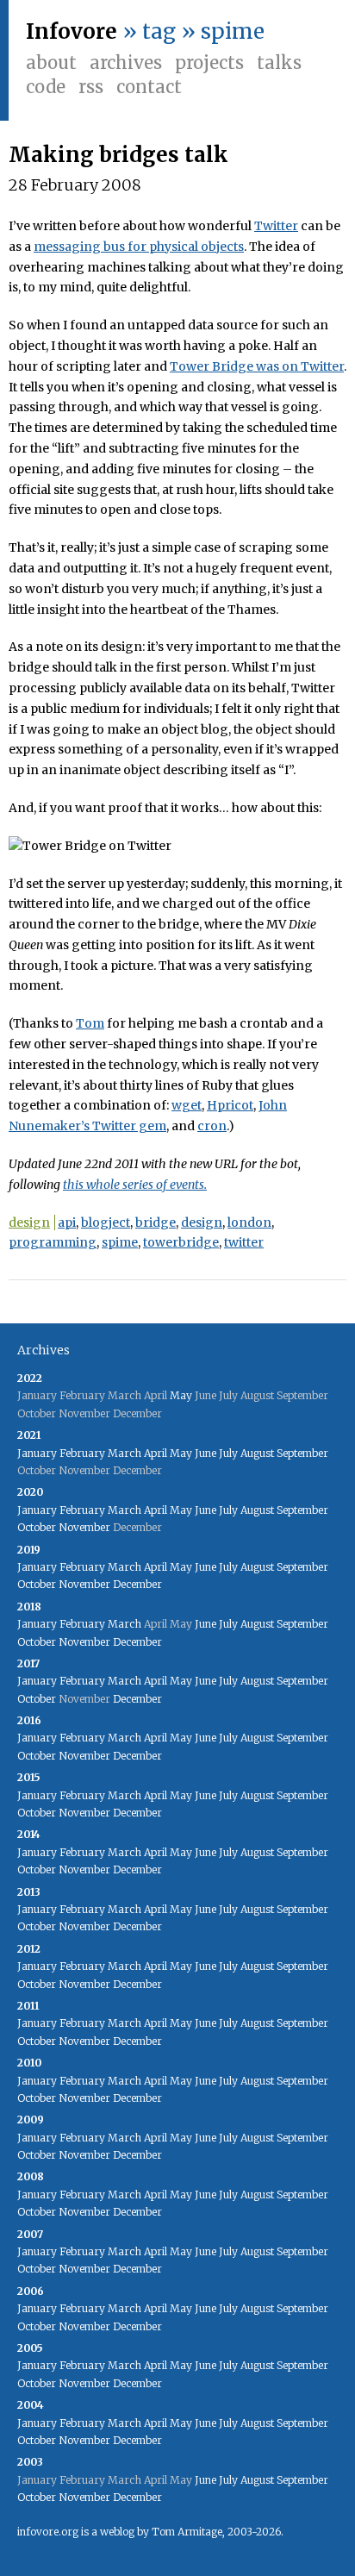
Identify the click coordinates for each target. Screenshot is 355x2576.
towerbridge (181, 1242)
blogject (106, 1222)
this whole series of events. (135, 1185)
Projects (209, 63)
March (125, 1453)
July (228, 1453)
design (29, 1222)
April (156, 1453)
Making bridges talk (118, 155)
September (302, 1453)
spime (120, 1242)
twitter (244, 1242)
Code (46, 87)
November (84, 1527)
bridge (156, 1222)
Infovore (72, 31)
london (249, 1222)
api (67, 1222)
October (37, 1527)
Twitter (276, 226)
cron (212, 1126)
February (82, 1453)
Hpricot (230, 1105)
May (181, 1395)
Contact (149, 87)
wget (187, 1105)
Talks (279, 63)
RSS (91, 87)
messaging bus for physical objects (139, 247)
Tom (90, 1023)
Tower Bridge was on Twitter (257, 366)
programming (53, 1242)
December (137, 1584)
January (37, 1453)
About (51, 63)
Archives (126, 63)
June (206, 1453)
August (257, 1453)
